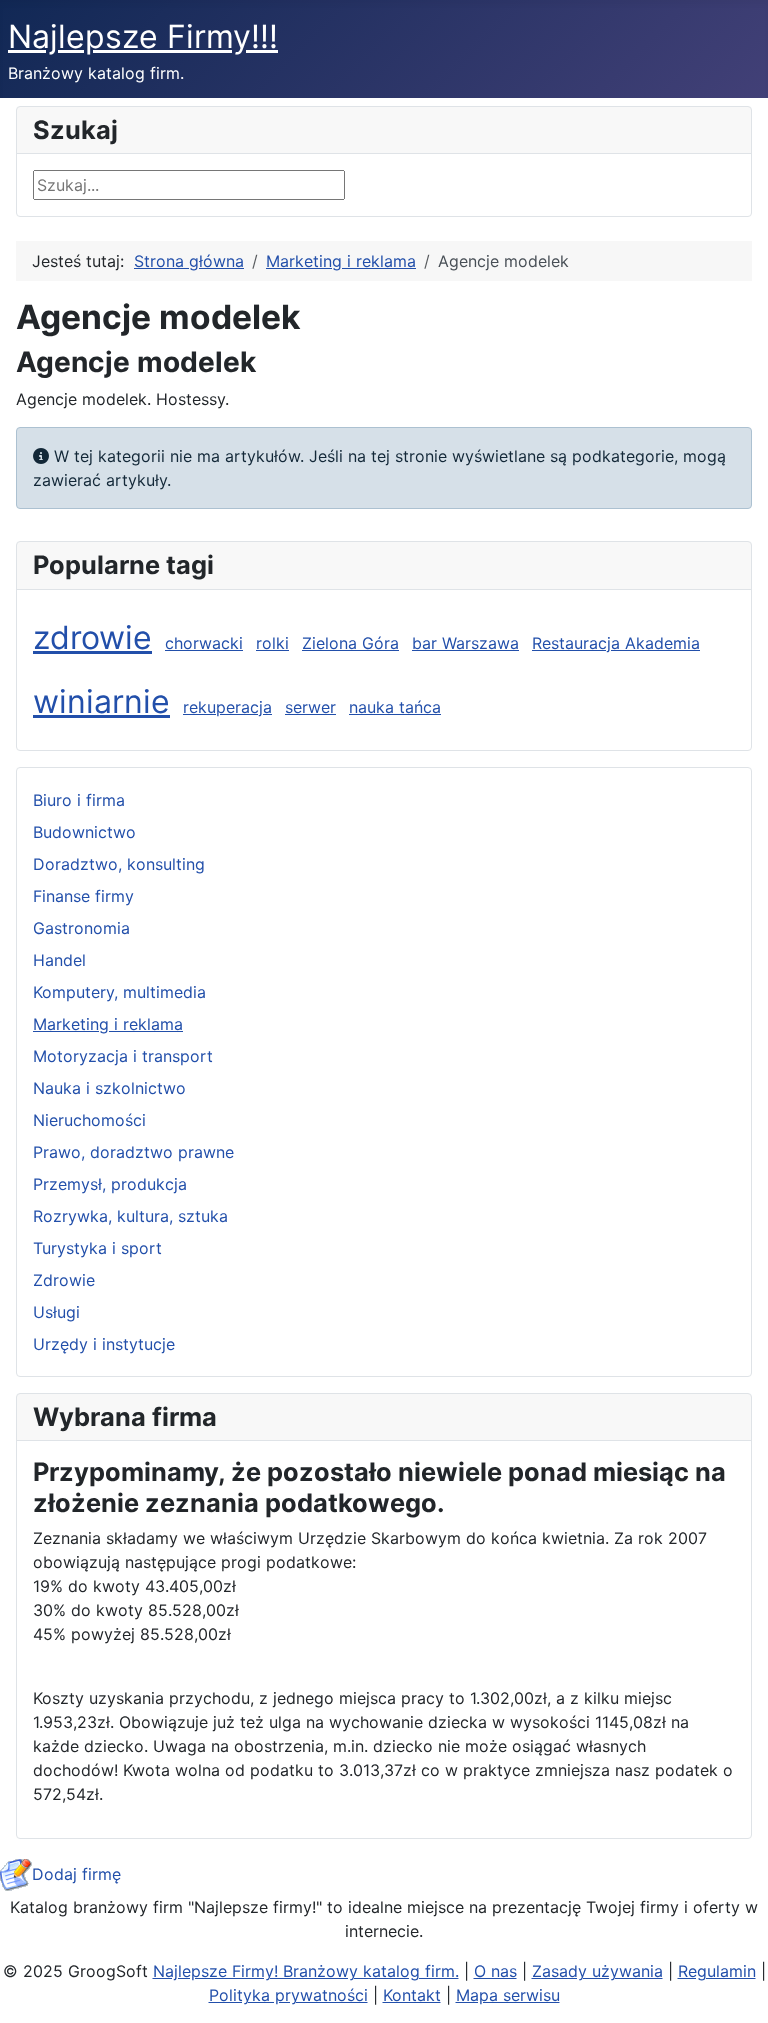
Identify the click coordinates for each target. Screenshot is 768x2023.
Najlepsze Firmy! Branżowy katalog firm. (306, 1971)
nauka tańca (395, 707)
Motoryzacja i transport (123, 1056)
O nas (495, 1971)
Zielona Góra (350, 643)
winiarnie (101, 701)
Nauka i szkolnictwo (109, 1088)
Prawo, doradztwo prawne (133, 1152)
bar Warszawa (465, 643)
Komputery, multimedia (119, 992)
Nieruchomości (89, 1120)
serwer (310, 707)
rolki (272, 643)
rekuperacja (227, 707)
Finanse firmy (83, 896)
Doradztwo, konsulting (119, 864)
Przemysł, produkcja (110, 1184)
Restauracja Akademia (616, 643)
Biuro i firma (79, 800)
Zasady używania (597, 1971)
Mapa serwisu (508, 1995)
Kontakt (412, 1995)
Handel (59, 960)
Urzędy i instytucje (104, 1344)
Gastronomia (81, 928)
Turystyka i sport (97, 1248)
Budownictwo (84, 832)
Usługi (56, 1312)
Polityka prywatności (288, 1995)
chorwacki (204, 643)
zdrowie (92, 637)
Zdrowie (64, 1280)
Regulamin (717, 1971)
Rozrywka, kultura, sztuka (130, 1216)
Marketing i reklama (108, 1024)
